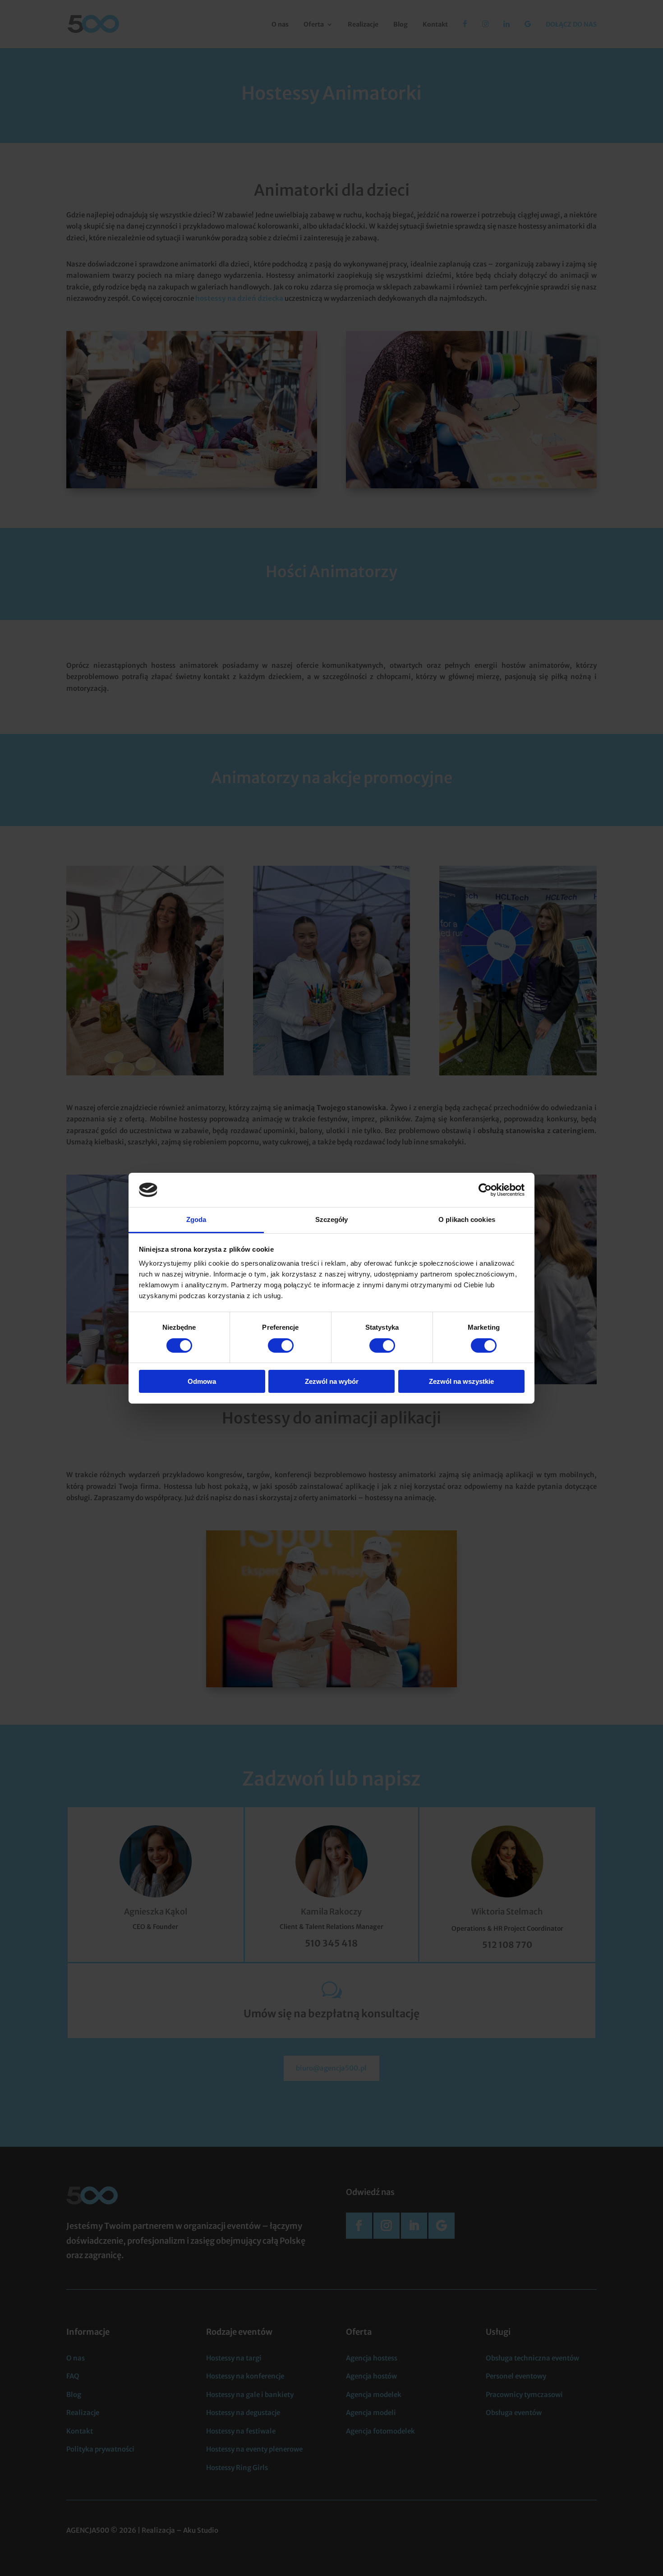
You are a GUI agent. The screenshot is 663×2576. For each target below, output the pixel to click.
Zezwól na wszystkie (461, 1381)
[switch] (281, 1345)
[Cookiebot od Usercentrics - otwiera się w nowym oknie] (485, 1190)
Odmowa (202, 1381)
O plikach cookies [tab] (467, 1219)
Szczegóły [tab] (332, 1219)
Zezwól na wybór (332, 1381)
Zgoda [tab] (196, 1219)
